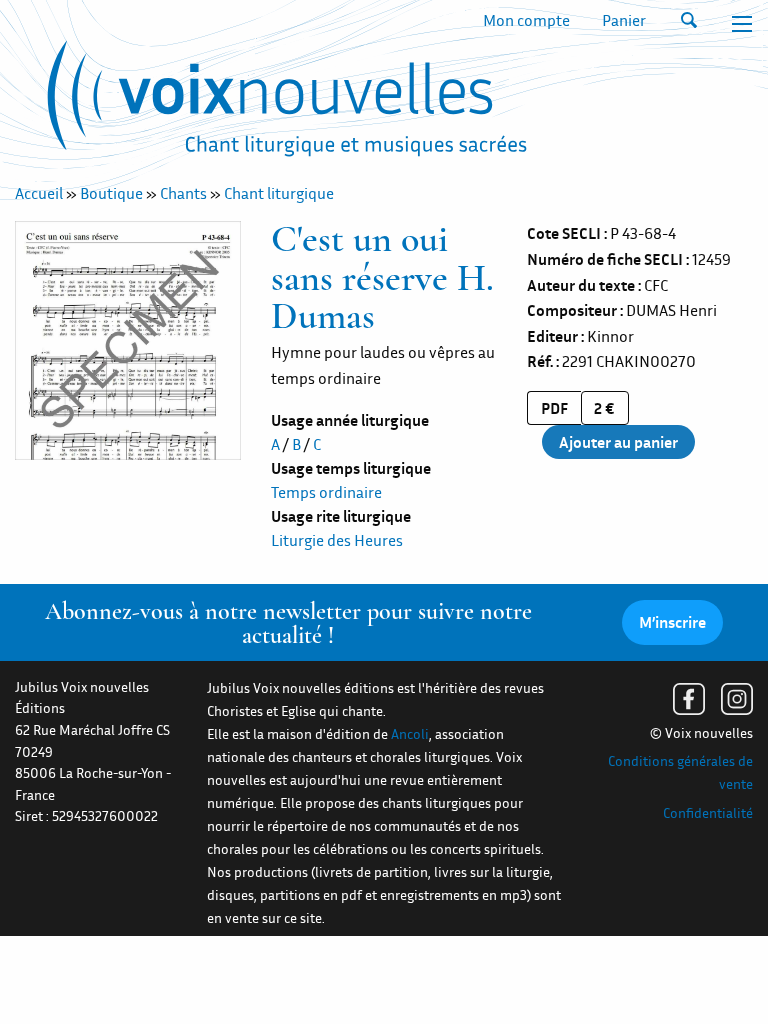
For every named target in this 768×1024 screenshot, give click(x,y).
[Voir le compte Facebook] (689, 699)
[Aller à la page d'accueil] (287, 103)
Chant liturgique (279, 193)
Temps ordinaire (326, 492)
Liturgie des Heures (337, 540)
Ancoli (410, 734)
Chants (183, 193)
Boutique (111, 193)
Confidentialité (708, 813)
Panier (624, 20)
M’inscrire (672, 622)
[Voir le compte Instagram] (737, 699)
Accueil (39, 193)
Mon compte (526, 20)
